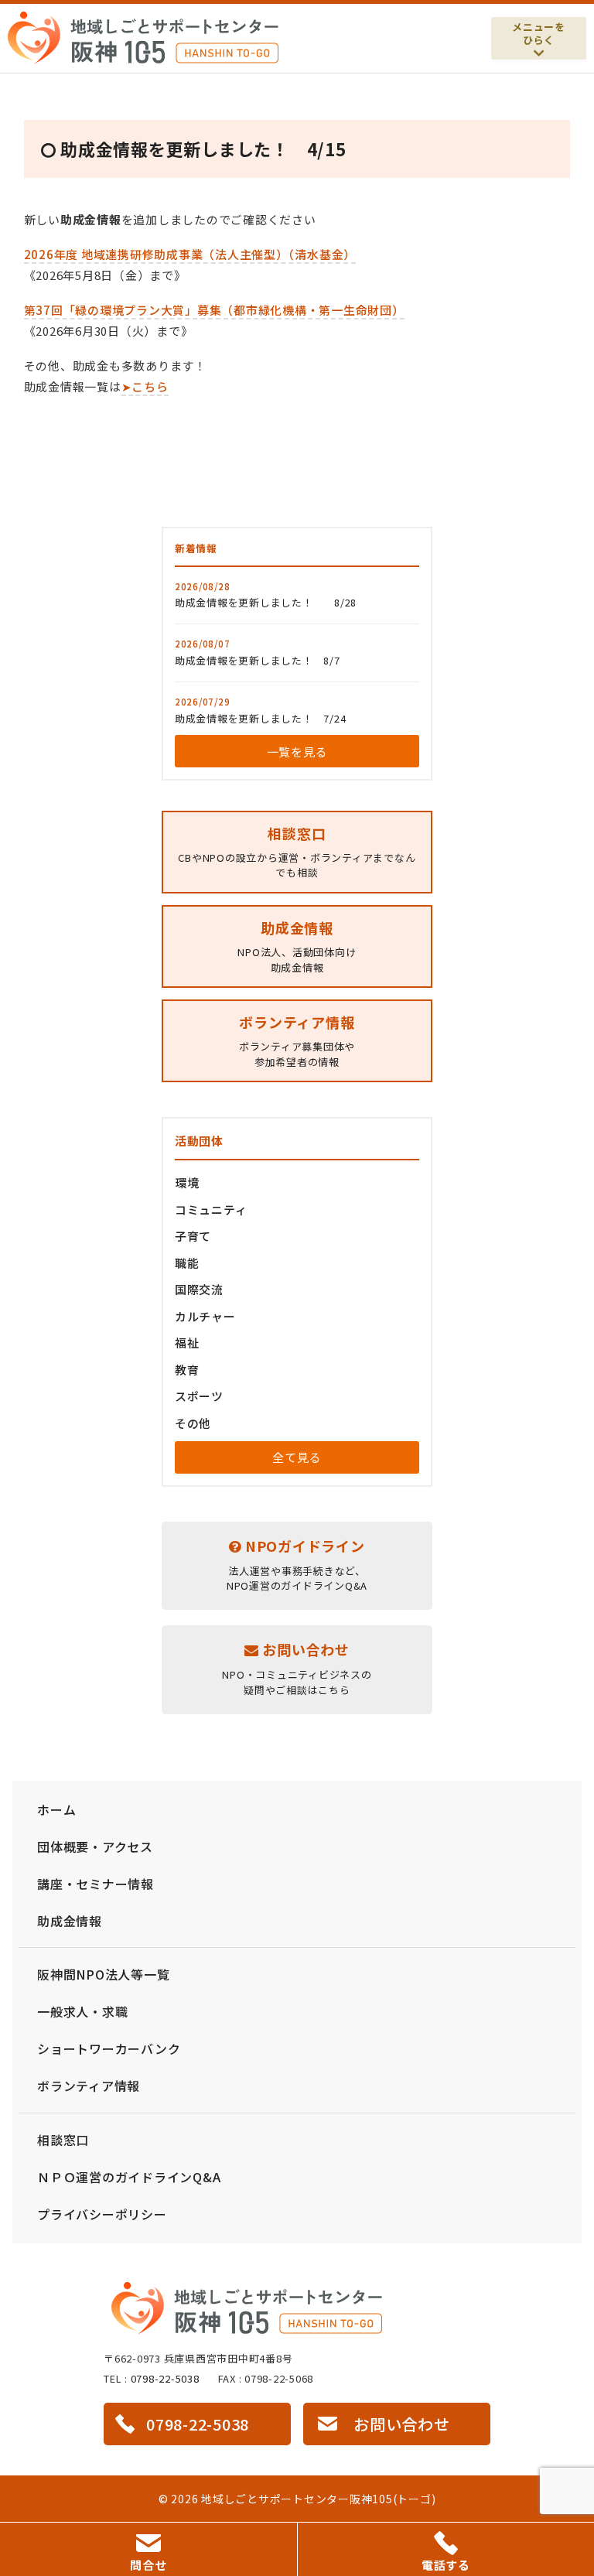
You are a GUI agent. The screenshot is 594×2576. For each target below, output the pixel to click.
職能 (187, 1263)
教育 (187, 1370)
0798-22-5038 (165, 2378)
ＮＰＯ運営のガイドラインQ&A (129, 2177)
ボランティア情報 (89, 2086)
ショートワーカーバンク (109, 2048)
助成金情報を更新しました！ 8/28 (266, 602)
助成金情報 (70, 1921)
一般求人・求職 (82, 2011)
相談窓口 (63, 2140)
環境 (187, 1182)
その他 (193, 1423)
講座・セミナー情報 (96, 1884)
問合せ (148, 2565)
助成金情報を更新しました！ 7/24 (261, 718)
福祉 (187, 1343)
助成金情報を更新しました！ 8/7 (258, 660)
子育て (193, 1236)
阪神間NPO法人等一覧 (103, 1974)
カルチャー (205, 1316)
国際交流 (199, 1289)
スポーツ (199, 1396)
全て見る (297, 1457)
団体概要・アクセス (95, 1847)
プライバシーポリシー (102, 2214)
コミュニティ (211, 1209)
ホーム (56, 1809)
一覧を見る (297, 752)
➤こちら (145, 386)
